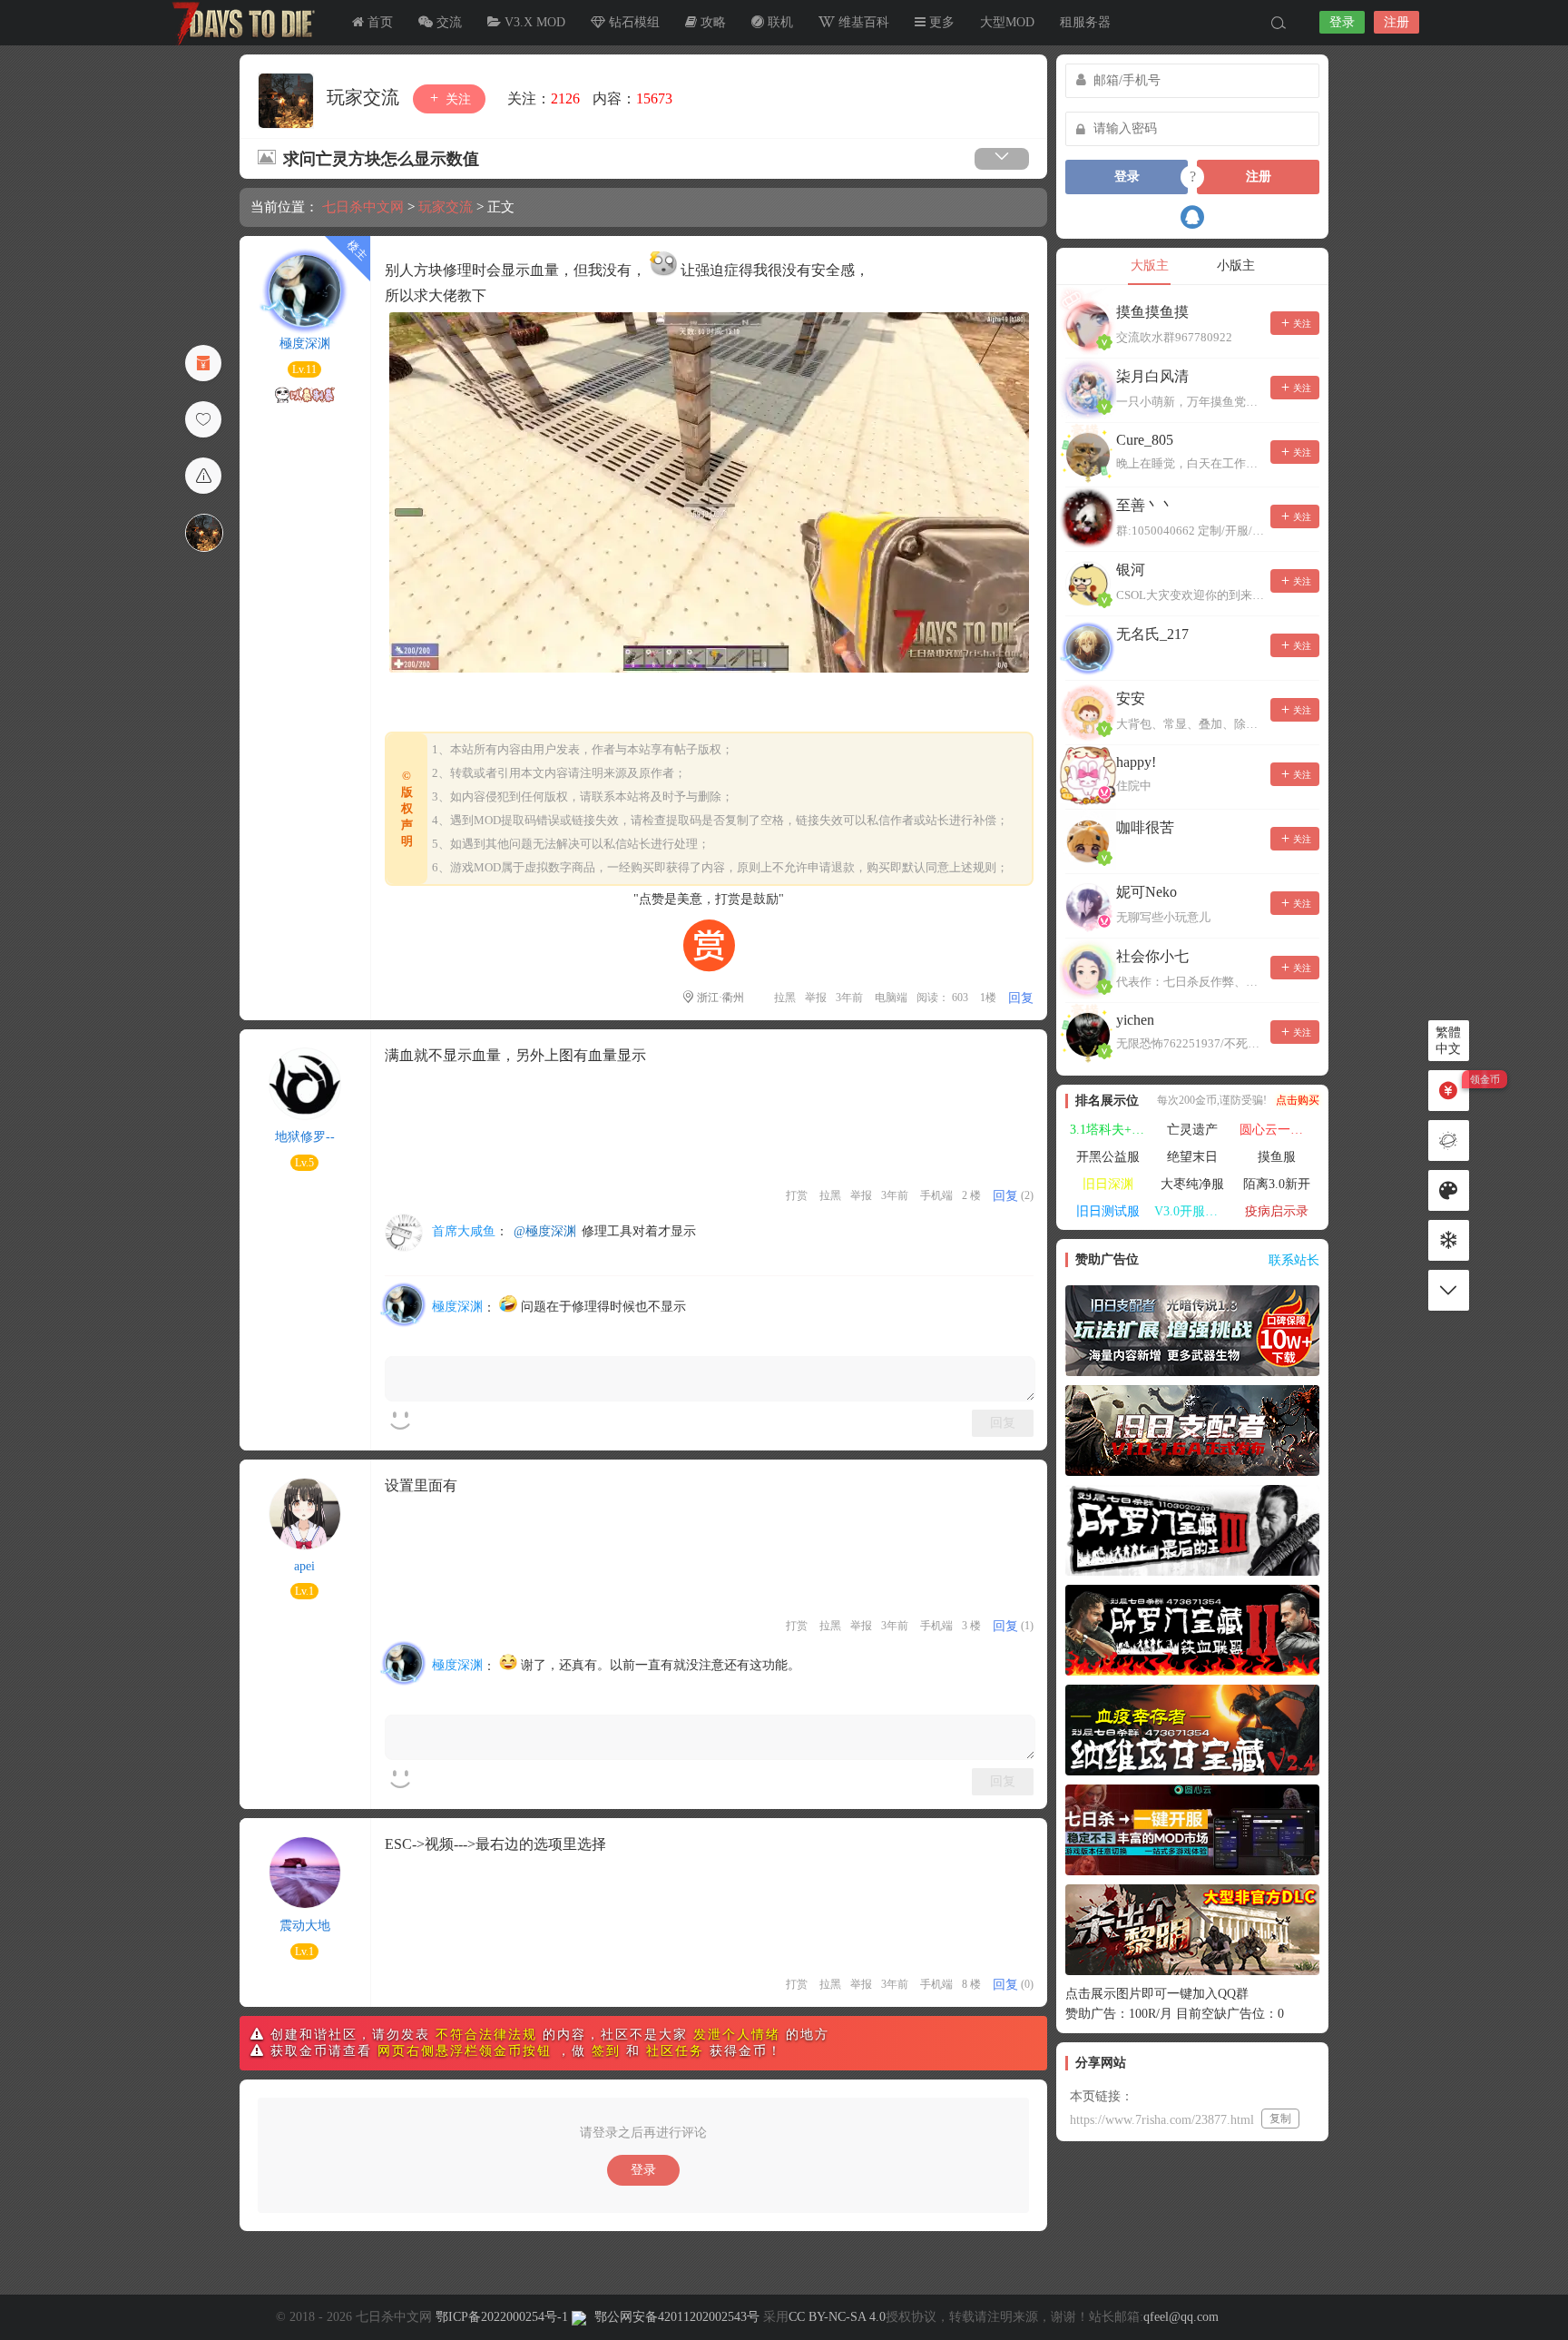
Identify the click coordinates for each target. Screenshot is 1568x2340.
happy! (1136, 762)
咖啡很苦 (1145, 827)
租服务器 (1085, 22)
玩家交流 (365, 97)
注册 (1396, 22)
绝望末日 (1192, 1157)
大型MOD (1007, 22)
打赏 (797, 1195)
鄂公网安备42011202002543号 (677, 2317)
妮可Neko (1147, 892)
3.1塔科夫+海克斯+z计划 (1110, 1130)
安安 (1131, 698)
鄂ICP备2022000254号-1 (502, 2317)
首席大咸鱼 (464, 1231)
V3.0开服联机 (1192, 1211)
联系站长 (1294, 1260)
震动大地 (305, 1926)
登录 (1342, 22)
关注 (456, 99)
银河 (1131, 570)
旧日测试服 (1108, 1211)
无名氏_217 (1152, 634)
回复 (1021, 998)
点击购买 (1298, 1100)
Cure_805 (1145, 440)
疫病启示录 (1277, 1211)
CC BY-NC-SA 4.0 (837, 2317)
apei (304, 1566)
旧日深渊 (1108, 1184)
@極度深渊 (545, 1231)
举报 (816, 998)
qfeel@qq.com (1181, 2317)
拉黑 (785, 998)
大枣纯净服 (1192, 1184)
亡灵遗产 (1192, 1130)
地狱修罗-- (305, 1137)
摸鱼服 (1277, 1157)
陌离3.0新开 (1277, 1184)
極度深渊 (305, 344)
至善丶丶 (1145, 505)
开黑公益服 (1108, 1157)
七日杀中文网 (240, 23)
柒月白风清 (1152, 376)
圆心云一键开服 (1279, 1130)
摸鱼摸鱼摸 (1152, 312)
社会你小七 (1152, 956)
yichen (1135, 1020)
